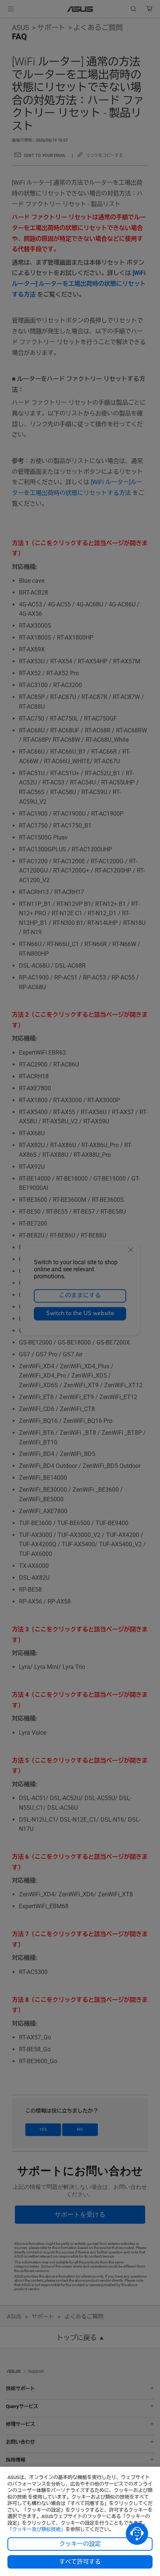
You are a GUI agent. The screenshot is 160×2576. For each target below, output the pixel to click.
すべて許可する (80, 2562)
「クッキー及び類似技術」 (36, 2529)
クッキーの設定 (80, 2544)
